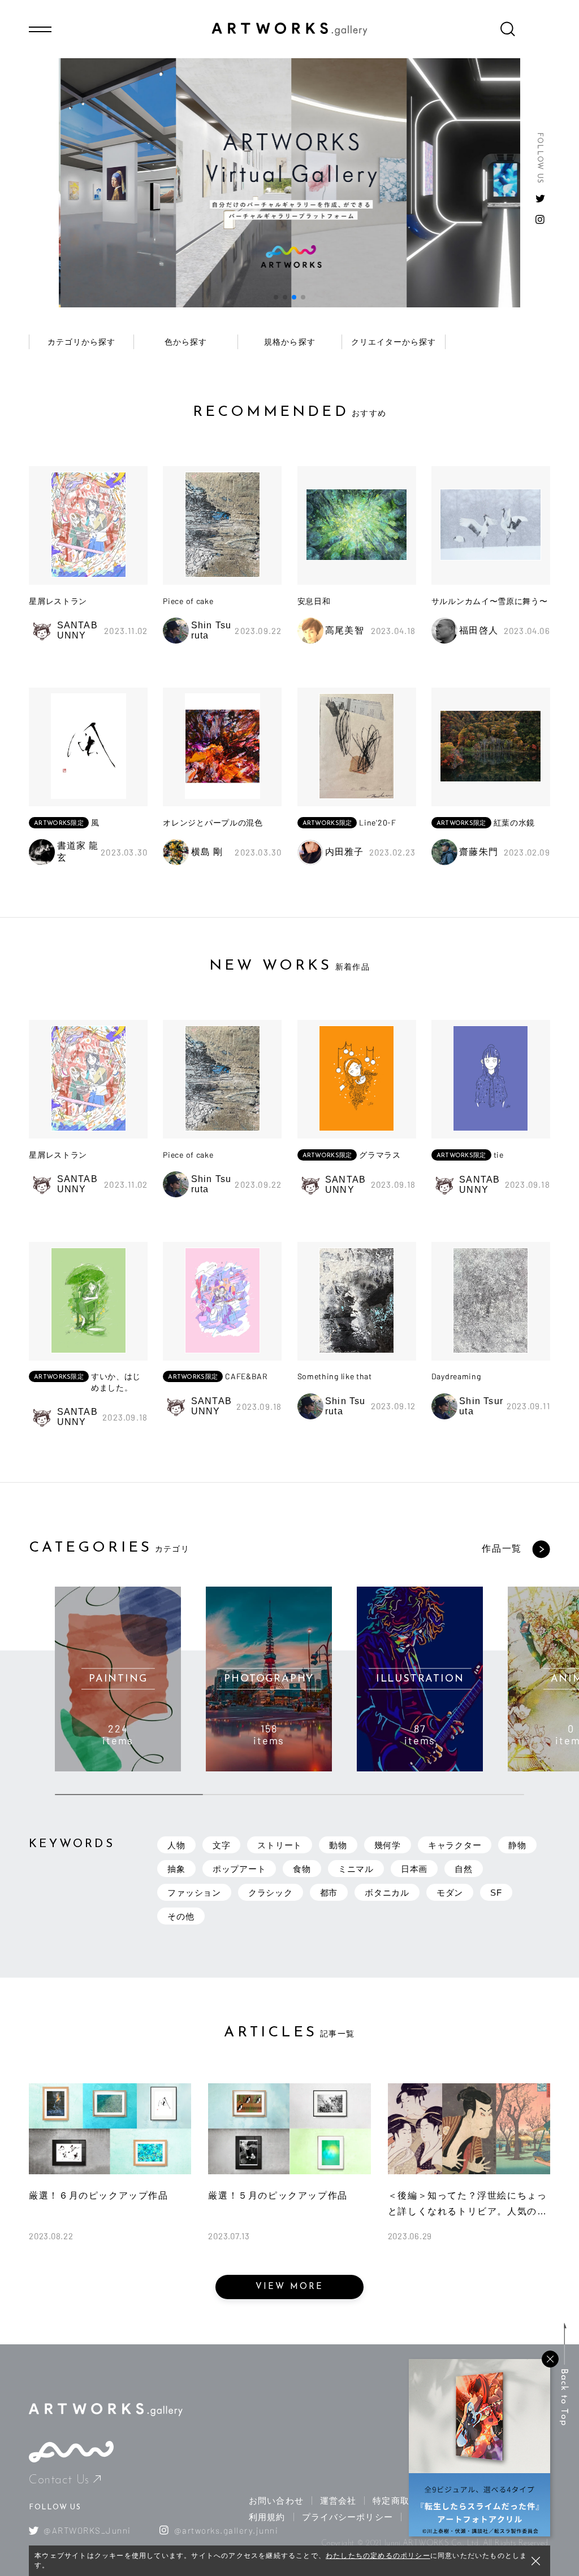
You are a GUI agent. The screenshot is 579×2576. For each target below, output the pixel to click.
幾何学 (388, 1845)
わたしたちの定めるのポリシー (378, 2556)
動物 (338, 1845)
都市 (329, 1893)
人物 (176, 1845)
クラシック (271, 1893)
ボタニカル (387, 1893)
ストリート (280, 1845)
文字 (222, 1845)
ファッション (194, 1893)
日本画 (414, 1869)
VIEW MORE (289, 2287)
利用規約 (267, 2517)
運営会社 (338, 2501)
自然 (464, 1869)
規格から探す (289, 342)
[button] (276, 297)
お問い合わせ (276, 2501)
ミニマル (356, 1869)
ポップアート (239, 1869)
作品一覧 (502, 1548)
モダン (450, 1893)
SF (496, 1893)
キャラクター (455, 1845)
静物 (517, 1845)
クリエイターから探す (394, 342)
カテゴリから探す (81, 342)
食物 (302, 1869)
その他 (181, 1916)
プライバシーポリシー (347, 2517)
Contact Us (59, 2480)
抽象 (176, 1869)
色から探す (186, 342)
